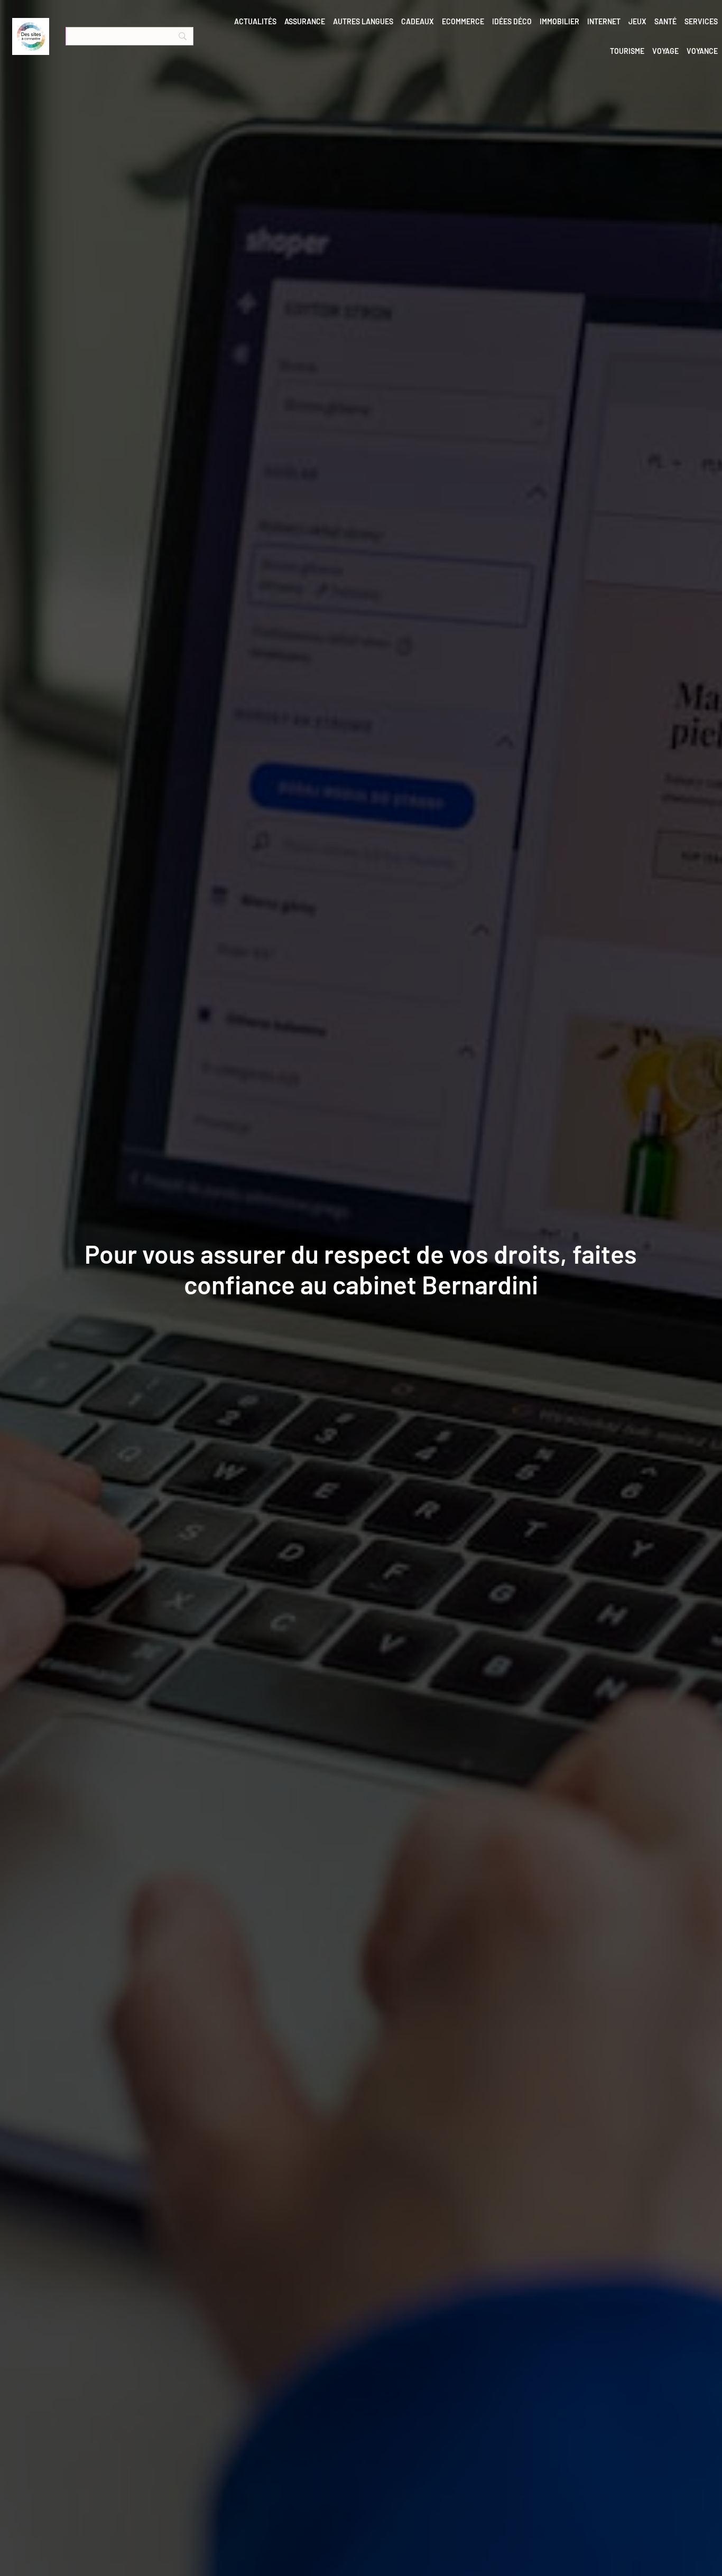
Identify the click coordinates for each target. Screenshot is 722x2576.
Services (701, 21)
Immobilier (559, 21)
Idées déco (512, 21)
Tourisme (627, 51)
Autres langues (363, 21)
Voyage (665, 51)
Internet (604, 21)
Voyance (702, 51)
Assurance (305, 21)
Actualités (255, 21)
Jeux (637, 21)
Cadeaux (418, 21)
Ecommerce (463, 21)
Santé (665, 21)
